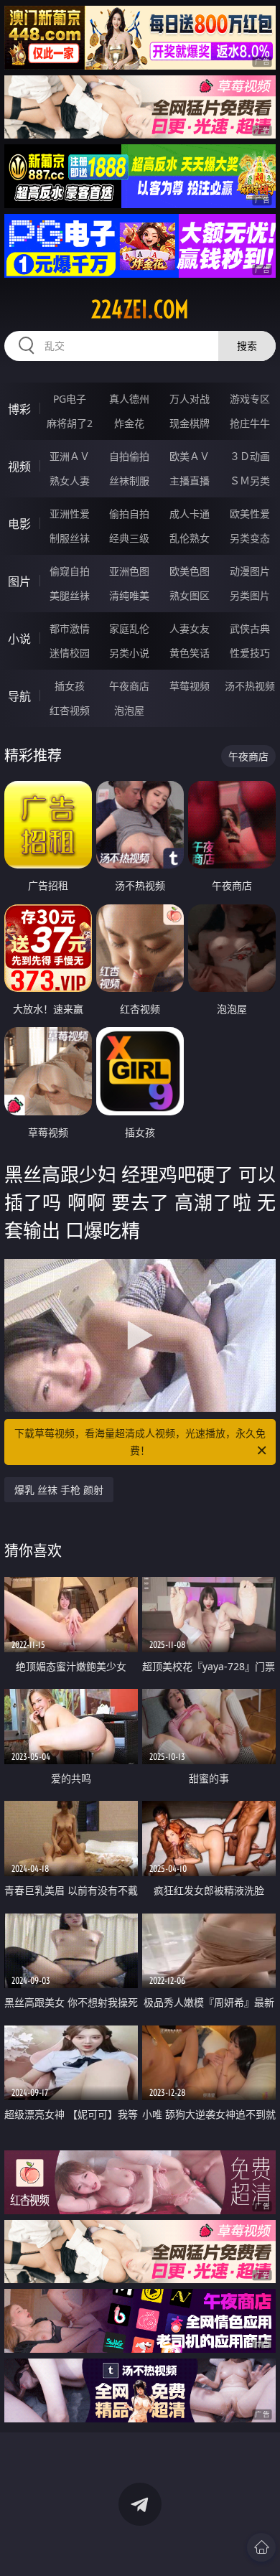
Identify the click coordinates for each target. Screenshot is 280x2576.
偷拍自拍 (129, 514)
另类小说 (129, 653)
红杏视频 (70, 710)
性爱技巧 (250, 653)
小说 (19, 639)
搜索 (247, 346)
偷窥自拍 (70, 571)
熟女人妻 (70, 481)
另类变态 (250, 538)
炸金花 (129, 423)
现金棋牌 (190, 423)
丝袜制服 (129, 481)
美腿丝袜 (70, 595)
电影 (19, 524)
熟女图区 (190, 595)
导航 (19, 696)
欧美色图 (190, 571)
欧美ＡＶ (190, 456)
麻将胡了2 (70, 423)
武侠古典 (250, 628)
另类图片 (250, 595)
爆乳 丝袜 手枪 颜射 (59, 1490)
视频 (19, 467)
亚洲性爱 (70, 514)
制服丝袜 (70, 538)
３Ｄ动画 (250, 456)
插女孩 (70, 686)
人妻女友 (190, 628)
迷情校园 (70, 653)
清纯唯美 (129, 595)
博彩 (19, 409)
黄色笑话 (190, 653)
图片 (19, 581)
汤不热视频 (250, 686)
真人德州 (129, 399)
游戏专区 (250, 399)
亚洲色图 (129, 571)
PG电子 (70, 399)
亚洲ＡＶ (70, 456)
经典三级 (129, 538)
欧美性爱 (250, 514)
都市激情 (70, 628)
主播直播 (190, 481)
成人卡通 (190, 514)
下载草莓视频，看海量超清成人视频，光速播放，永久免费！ (140, 1442)
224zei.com (140, 309)
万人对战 (190, 399)
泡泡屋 (129, 710)
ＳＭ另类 (250, 481)
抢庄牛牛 (250, 423)
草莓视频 (190, 686)
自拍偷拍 (129, 456)
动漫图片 (250, 571)
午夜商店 (129, 686)
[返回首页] (261, 2547)
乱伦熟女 (190, 538)
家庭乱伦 (129, 628)
